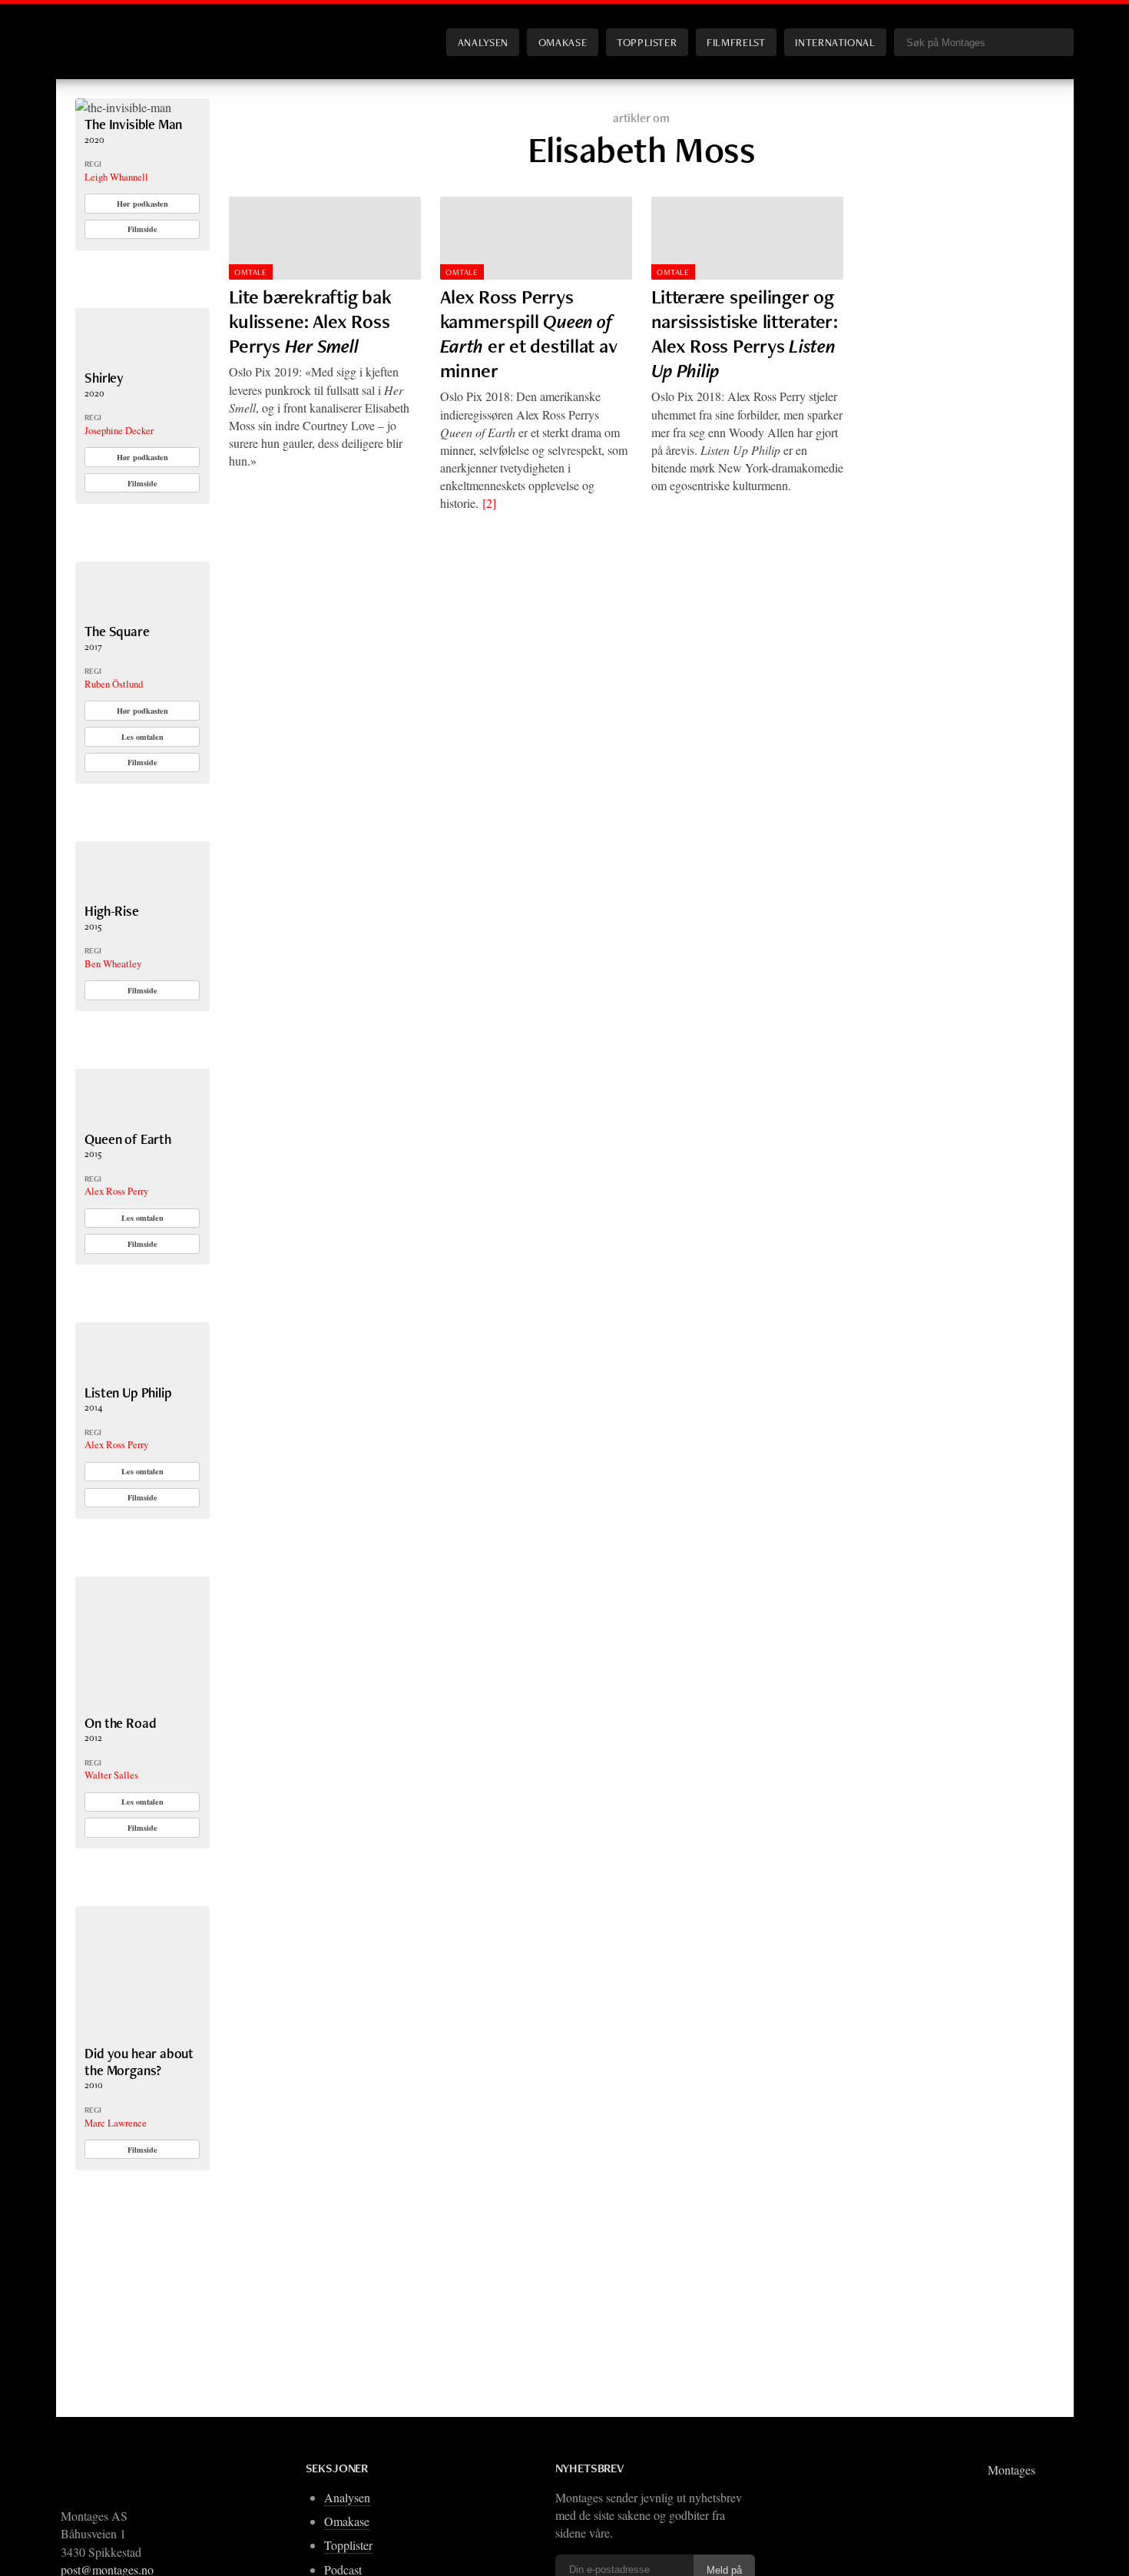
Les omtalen (142, 737)
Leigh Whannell (116, 177)
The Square (117, 631)
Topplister (647, 42)
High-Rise (111, 911)
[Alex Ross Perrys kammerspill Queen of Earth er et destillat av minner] (536, 238)
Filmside (142, 229)
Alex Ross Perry (116, 1191)
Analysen (483, 42)
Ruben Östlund (114, 684)
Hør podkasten (142, 204)
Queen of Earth (128, 1139)
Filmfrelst (736, 42)
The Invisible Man (133, 124)
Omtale (250, 272)
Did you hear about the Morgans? (139, 2062)
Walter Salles (111, 1775)
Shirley (104, 378)
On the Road (120, 1723)
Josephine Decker (119, 430)
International (835, 42)
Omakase (563, 42)
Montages (101, 30)
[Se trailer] (123, 107)
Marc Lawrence (116, 2123)
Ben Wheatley (113, 963)
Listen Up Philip (128, 1392)
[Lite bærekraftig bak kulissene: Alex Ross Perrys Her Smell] (325, 238)
